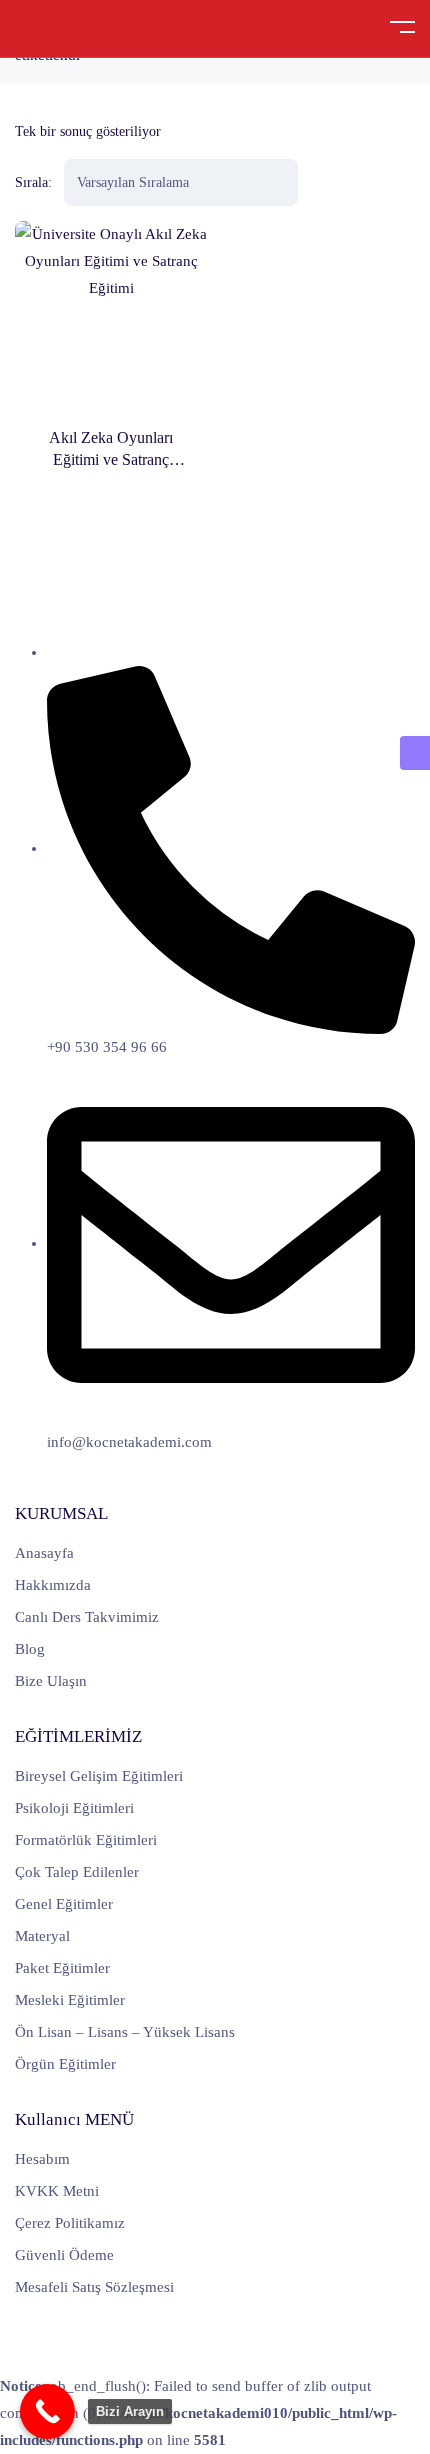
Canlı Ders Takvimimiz (87, 1617)
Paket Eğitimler (62, 1968)
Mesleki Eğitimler (70, 2000)
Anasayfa (44, 1553)
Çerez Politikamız (70, 2223)
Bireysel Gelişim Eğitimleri (99, 1776)
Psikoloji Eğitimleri (74, 1808)
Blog (30, 1649)
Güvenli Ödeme (64, 2255)
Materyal (42, 1936)
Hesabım (42, 2159)
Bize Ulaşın (51, 1681)
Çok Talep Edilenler (77, 1872)
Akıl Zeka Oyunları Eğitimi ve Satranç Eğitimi (111, 459)
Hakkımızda (53, 1585)
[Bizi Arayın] (47, 2411)
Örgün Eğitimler (65, 2064)
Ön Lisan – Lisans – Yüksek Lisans (125, 2032)
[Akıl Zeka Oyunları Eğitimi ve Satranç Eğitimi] (111, 317)
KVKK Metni (57, 2191)
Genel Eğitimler (64, 1904)
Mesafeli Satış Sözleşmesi (94, 2287)
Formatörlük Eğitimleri (86, 1840)
